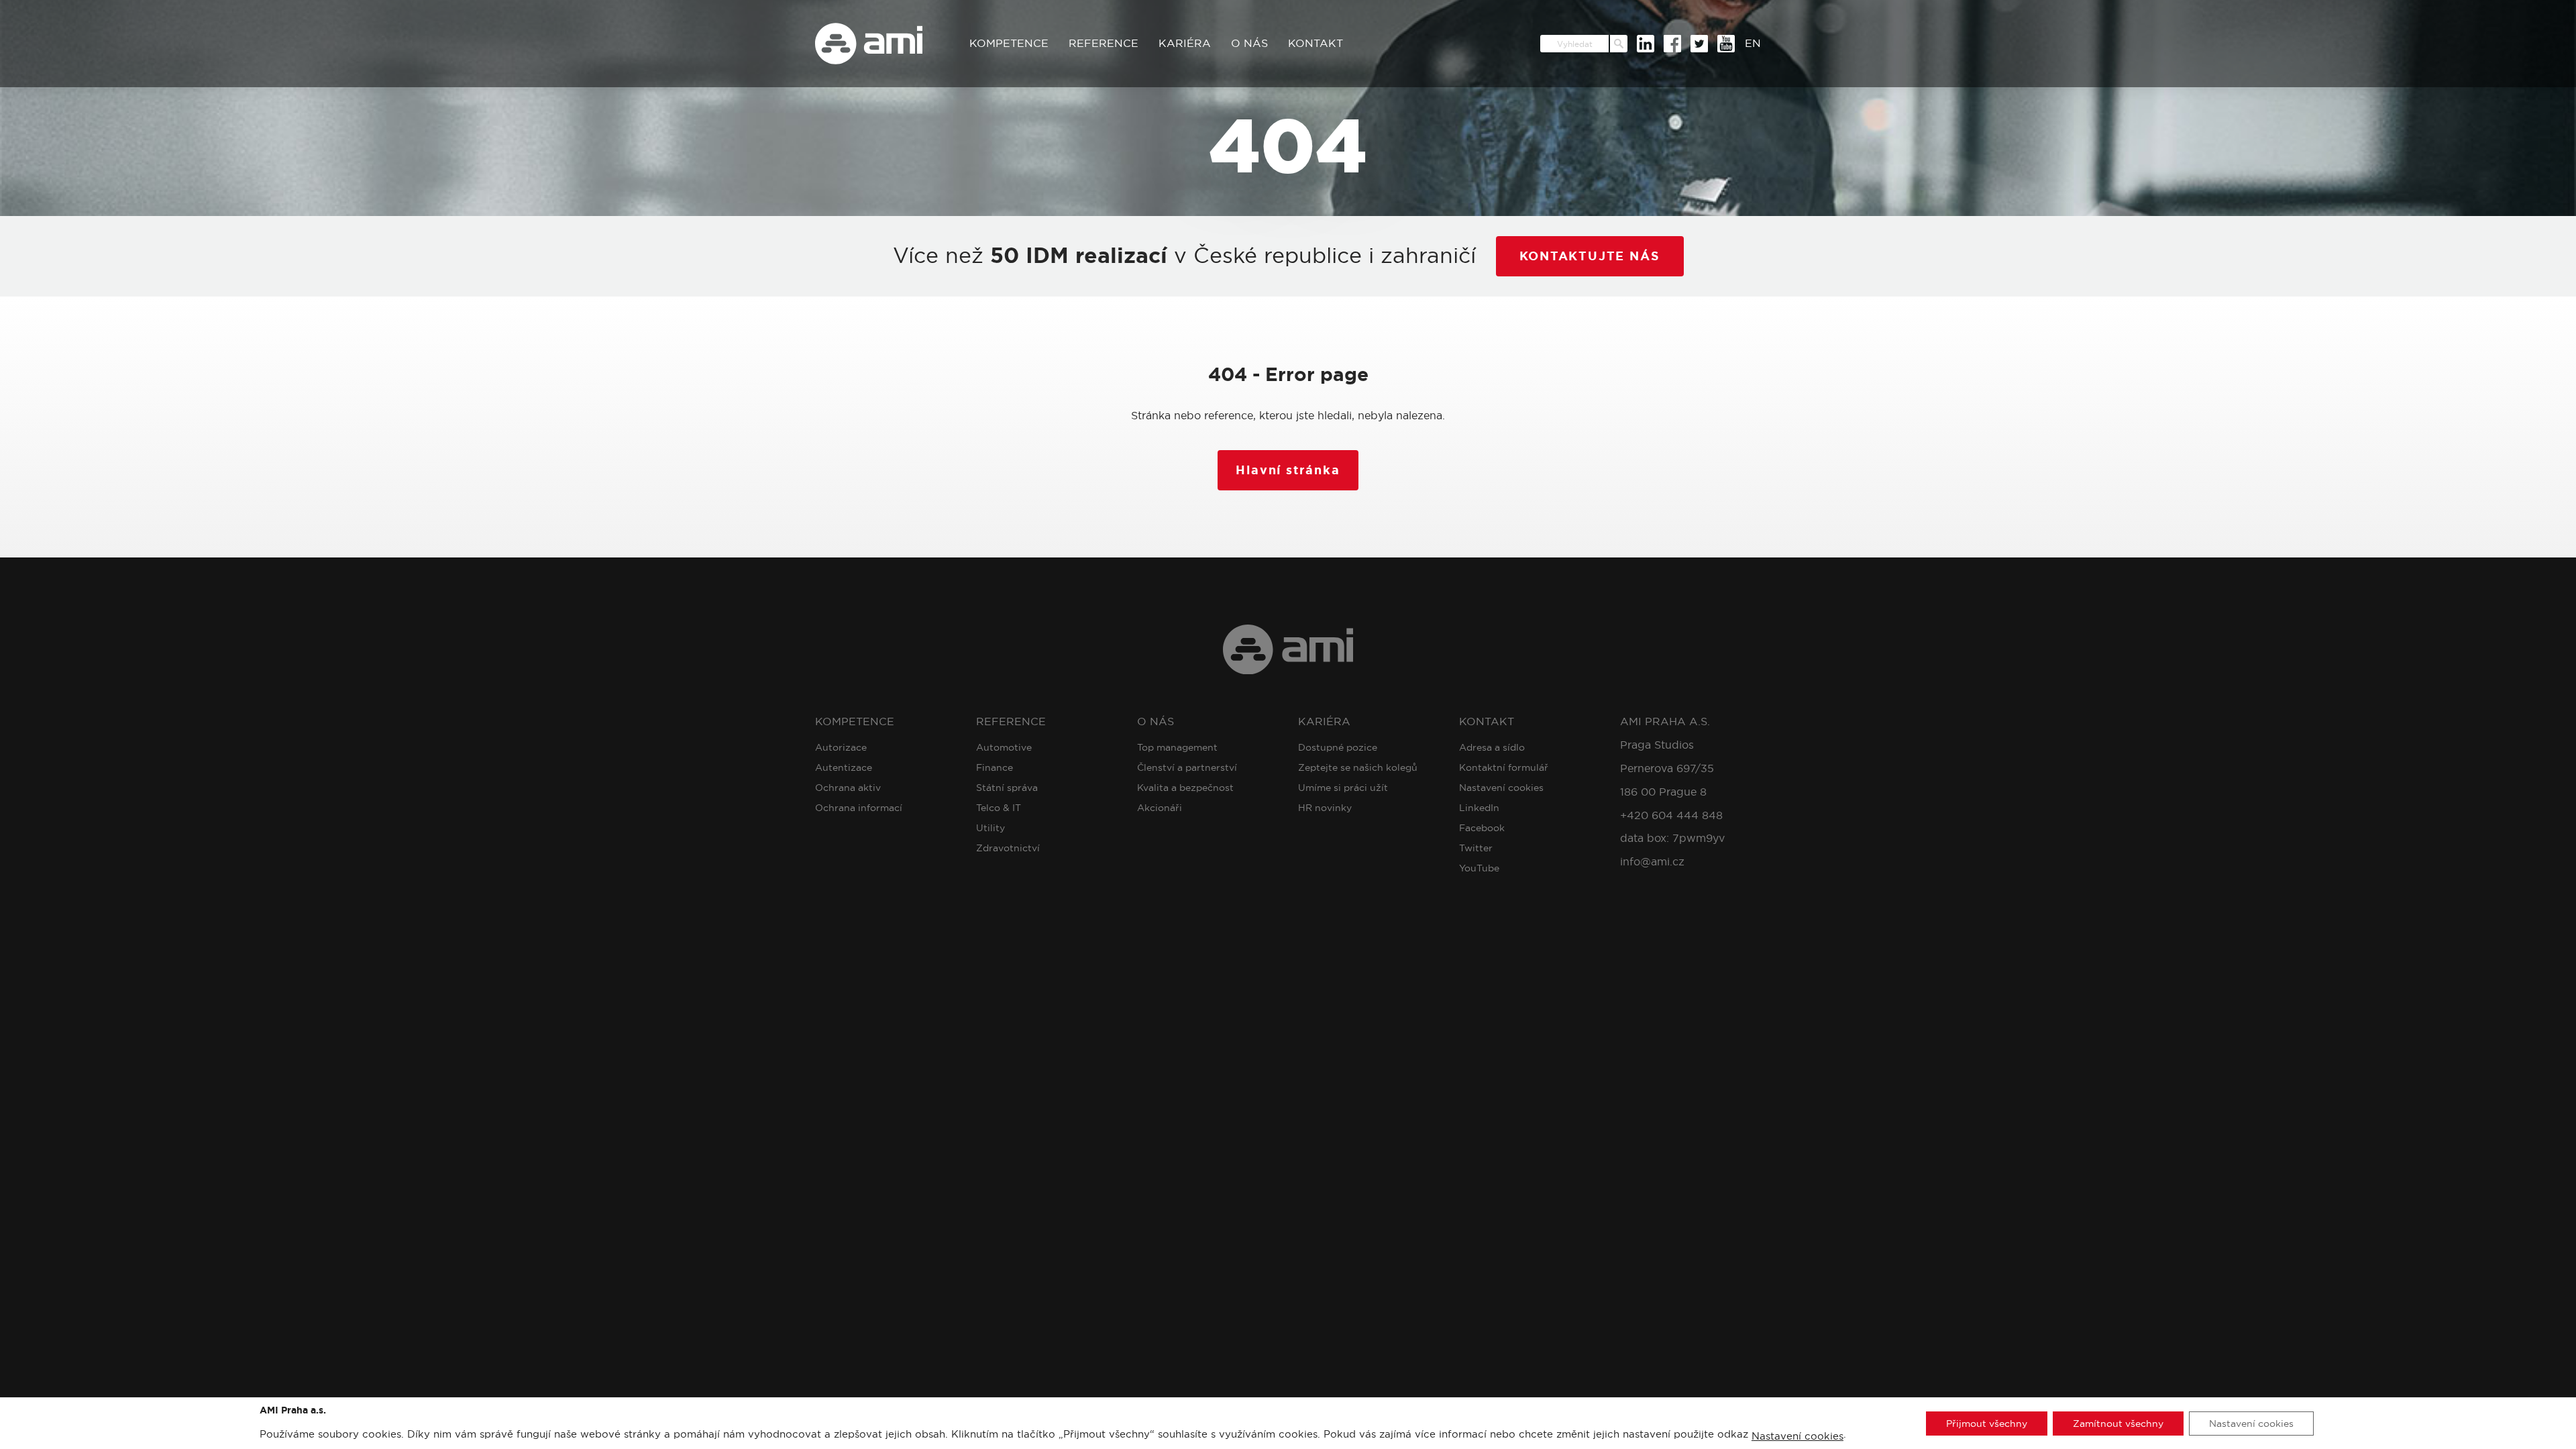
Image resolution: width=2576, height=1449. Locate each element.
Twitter (1476, 848)
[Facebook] (1672, 44)
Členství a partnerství (1187, 767)
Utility (990, 828)
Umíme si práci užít (1343, 788)
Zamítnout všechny (2118, 1423)
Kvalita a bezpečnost (1185, 788)
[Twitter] (1699, 44)
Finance (995, 767)
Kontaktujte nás (1590, 256)
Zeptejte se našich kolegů (1358, 767)
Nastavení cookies (1501, 788)
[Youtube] (1726, 44)
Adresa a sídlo (1492, 747)
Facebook (1482, 828)
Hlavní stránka (1288, 470)
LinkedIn (1479, 808)
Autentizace (844, 767)
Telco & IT (999, 808)
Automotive (1004, 747)
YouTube (1479, 868)
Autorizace (841, 747)
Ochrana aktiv (848, 788)
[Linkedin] (1646, 44)
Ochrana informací (859, 808)
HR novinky (1325, 808)
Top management (1177, 747)
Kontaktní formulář (1504, 767)
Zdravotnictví (1008, 848)
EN (1753, 43)
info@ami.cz (1652, 862)
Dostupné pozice (1338, 747)
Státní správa (1007, 788)
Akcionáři (1160, 808)
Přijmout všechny (1987, 1423)
